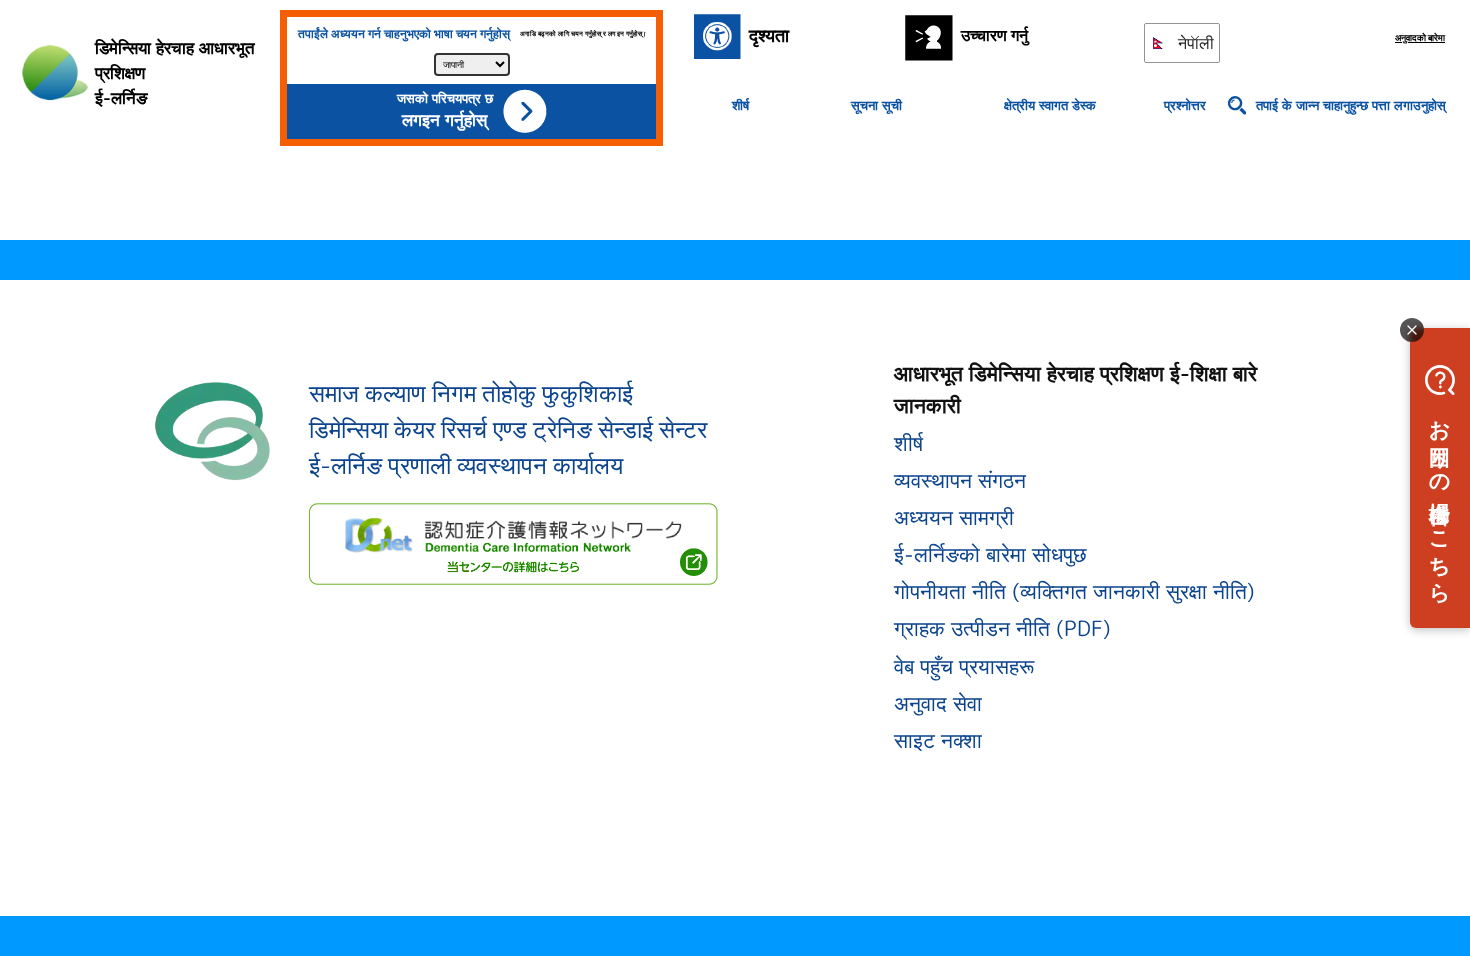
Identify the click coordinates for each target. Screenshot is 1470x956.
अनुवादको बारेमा (1420, 37)
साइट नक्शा (938, 740)
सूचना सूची (876, 105)
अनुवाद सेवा (938, 703)
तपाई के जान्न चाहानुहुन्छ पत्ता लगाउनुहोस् (1351, 105)
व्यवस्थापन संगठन (960, 480)
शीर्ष (740, 105)
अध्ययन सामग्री (954, 517)
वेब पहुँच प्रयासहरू (964, 666)
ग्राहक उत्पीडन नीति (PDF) (1002, 628)
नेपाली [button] (1194, 43)
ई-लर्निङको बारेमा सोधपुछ (990, 554)
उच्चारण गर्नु (994, 35)
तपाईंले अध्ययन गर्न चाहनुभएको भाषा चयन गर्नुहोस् (404, 33)
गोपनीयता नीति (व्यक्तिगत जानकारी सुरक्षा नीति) (1074, 591)
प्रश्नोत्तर (1185, 105)
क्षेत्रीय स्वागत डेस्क (1050, 105)
